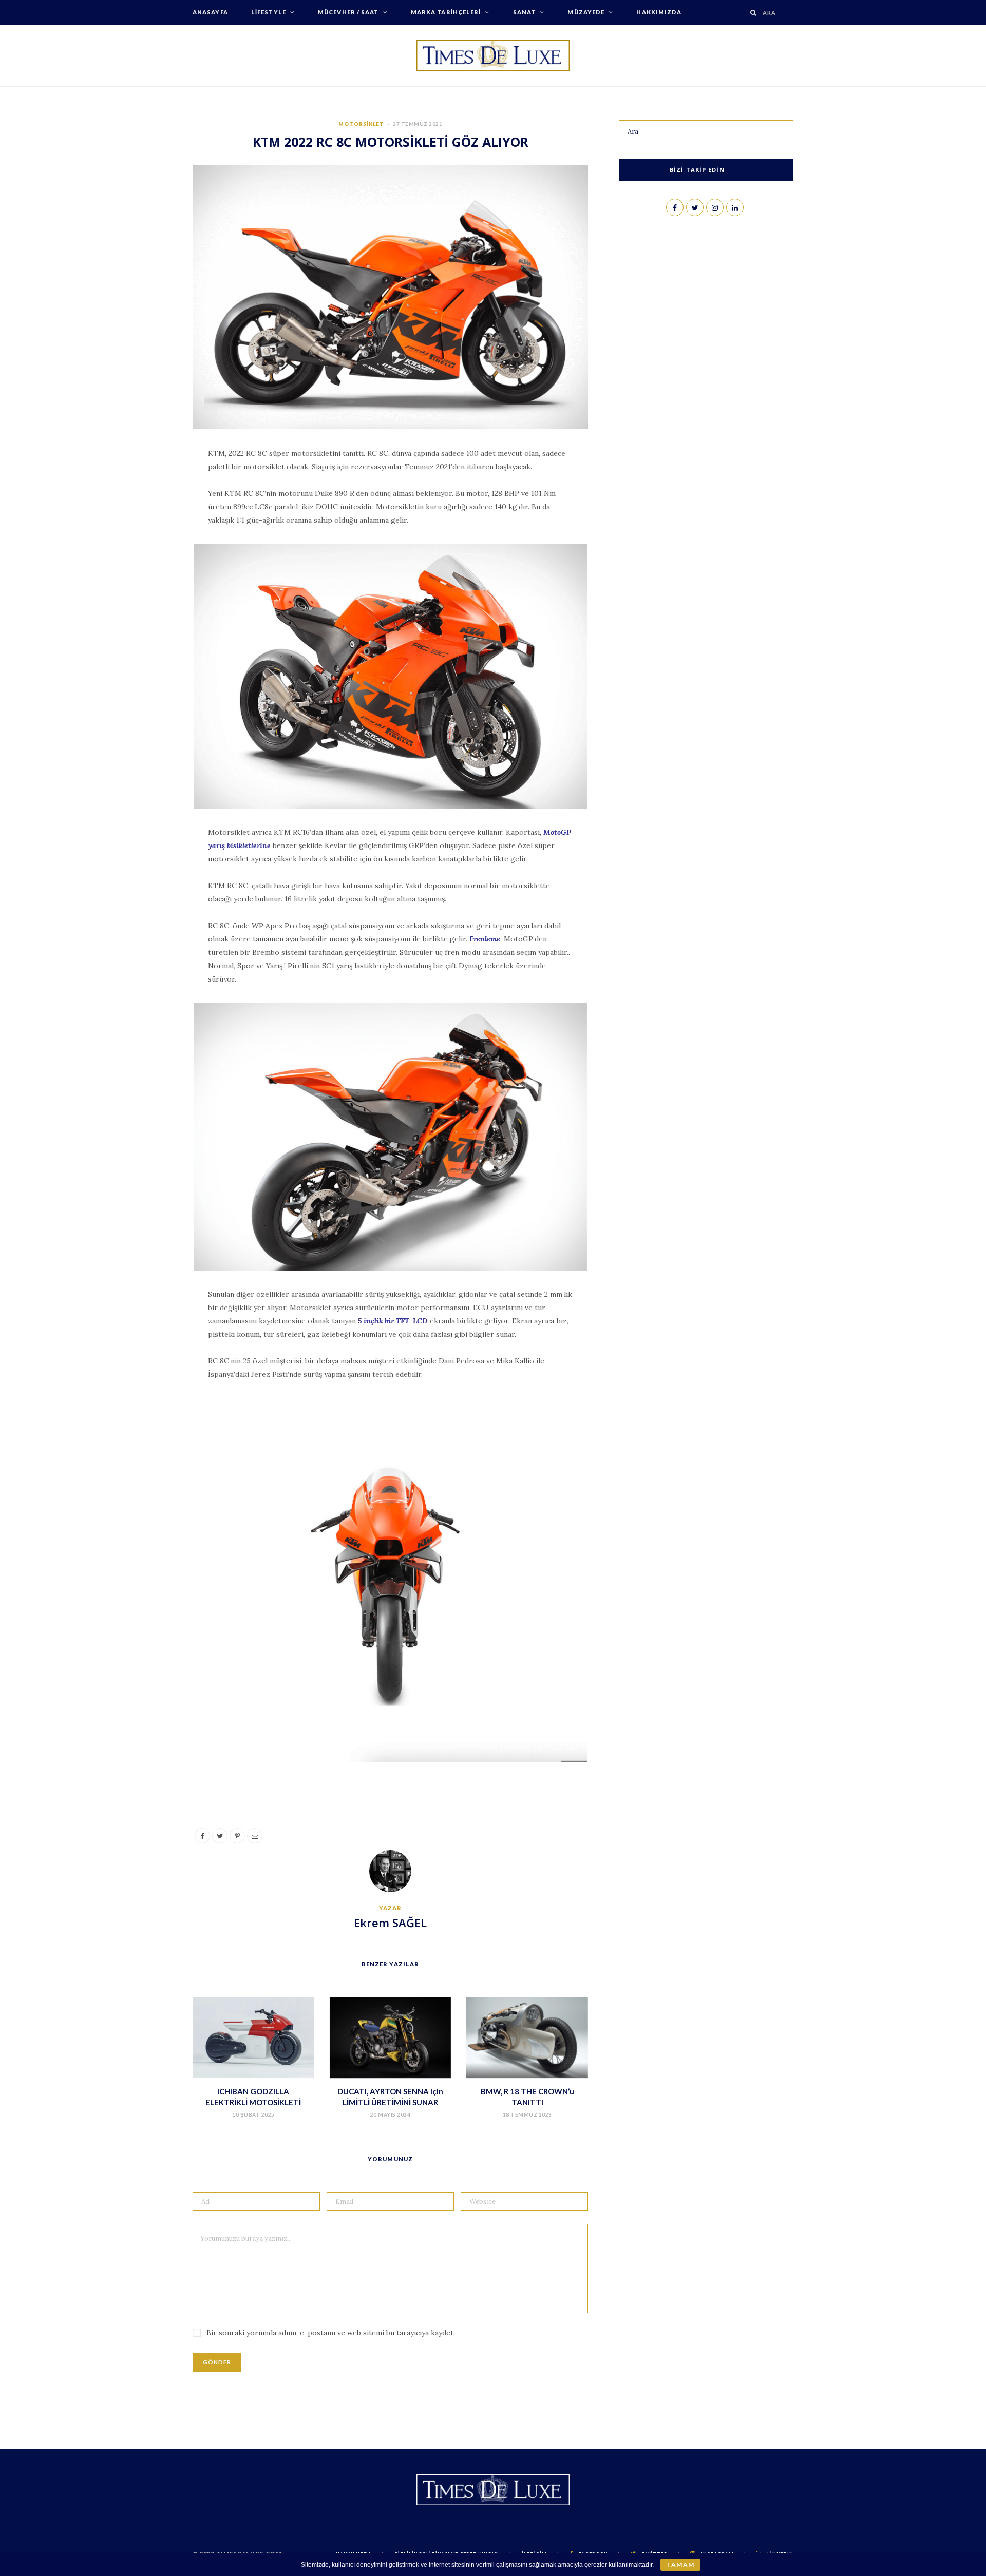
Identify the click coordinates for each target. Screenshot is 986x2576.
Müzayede (586, 12)
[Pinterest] (144, 541)
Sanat (525, 12)
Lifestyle (269, 12)
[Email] (144, 567)
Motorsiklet (361, 124)
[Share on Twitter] (144, 515)
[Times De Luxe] (493, 55)
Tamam (680, 2564)
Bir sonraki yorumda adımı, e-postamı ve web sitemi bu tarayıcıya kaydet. (331, 2333)
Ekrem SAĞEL (390, 1923)
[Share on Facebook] (144, 489)
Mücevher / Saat (348, 12)
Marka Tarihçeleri (446, 12)
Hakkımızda (659, 12)
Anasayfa (210, 12)
